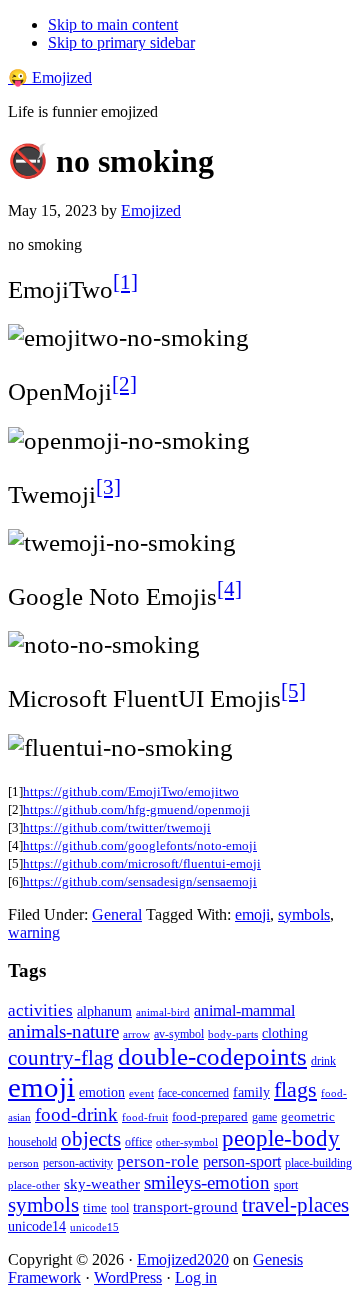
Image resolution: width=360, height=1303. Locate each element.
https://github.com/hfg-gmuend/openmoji (136, 809)
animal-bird (163, 1012)
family (251, 1092)
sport (286, 1185)
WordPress (128, 1277)
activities (40, 1010)
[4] (229, 589)
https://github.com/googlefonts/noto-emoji (140, 845)
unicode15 (94, 1227)
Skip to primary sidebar (121, 42)
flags (295, 1090)
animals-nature (63, 1031)
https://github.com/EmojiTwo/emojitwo (131, 791)
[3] (108, 487)
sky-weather (102, 1184)
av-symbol (179, 1034)
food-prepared (210, 1116)
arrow (136, 1034)
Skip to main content (113, 24)
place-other (34, 1185)
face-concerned (193, 1093)
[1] (125, 282)
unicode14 (37, 1226)
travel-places (295, 1205)
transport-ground (185, 1207)
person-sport (242, 1161)
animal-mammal (244, 1010)
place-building (318, 1163)
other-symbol (187, 1142)
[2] (124, 384)
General (117, 914)
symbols (304, 914)
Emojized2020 (183, 1259)
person (23, 1163)
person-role (158, 1161)
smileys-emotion (207, 1182)
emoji (252, 914)
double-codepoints (212, 1056)
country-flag (61, 1058)
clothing (285, 1033)
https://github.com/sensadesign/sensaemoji (140, 881)
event (141, 1093)
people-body (281, 1138)
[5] (293, 691)
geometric (308, 1116)
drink (323, 1061)
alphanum (104, 1011)
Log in (196, 1277)
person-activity (78, 1163)
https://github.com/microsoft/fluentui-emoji (142, 863)
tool (120, 1208)
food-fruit (145, 1117)
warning (34, 932)
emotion (102, 1092)
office (138, 1142)
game (264, 1117)
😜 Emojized (50, 77)
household (32, 1142)
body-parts (233, 1034)
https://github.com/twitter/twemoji (117, 827)
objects (91, 1139)
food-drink (76, 1114)
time (95, 1207)
